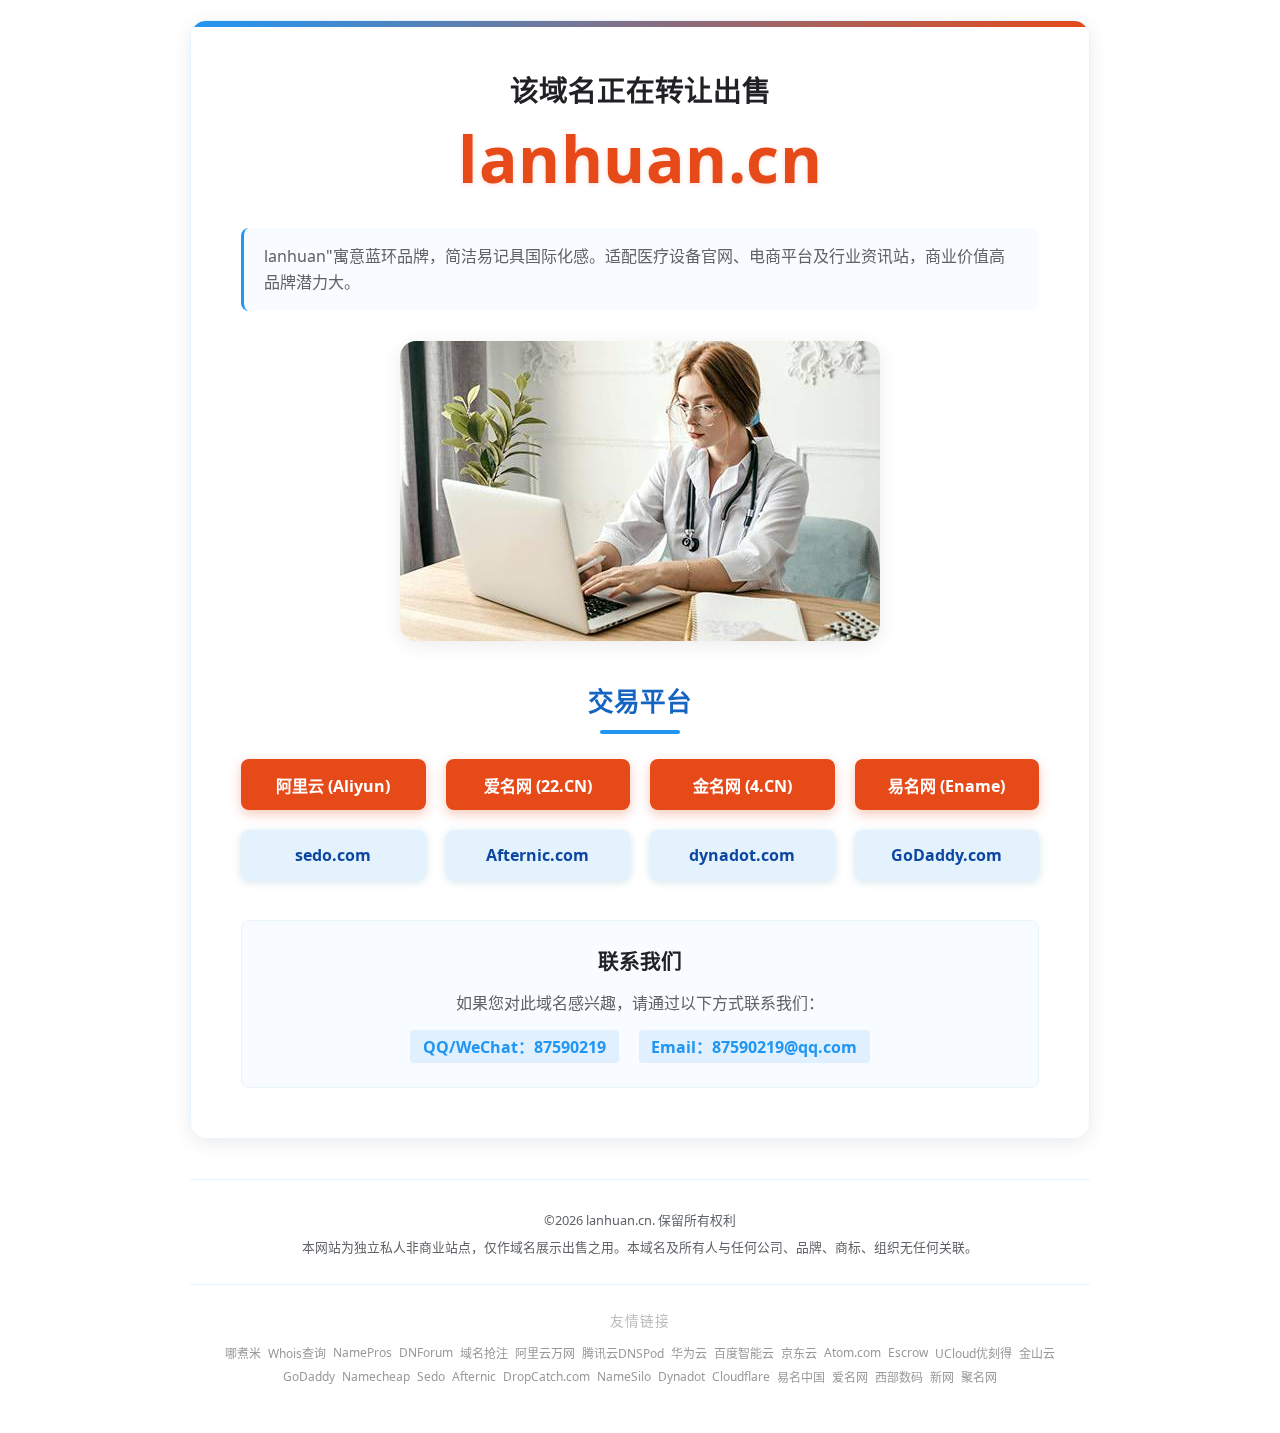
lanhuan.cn (640, 159)
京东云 (799, 1353)
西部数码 (899, 1377)
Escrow (908, 1352)
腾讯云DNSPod (623, 1353)
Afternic (474, 1376)
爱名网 (850, 1377)
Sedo (431, 1376)
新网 (942, 1377)
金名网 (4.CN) (742, 786)
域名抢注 (484, 1353)
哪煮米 (243, 1353)
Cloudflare (741, 1376)
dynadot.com (742, 855)
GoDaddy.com (946, 855)
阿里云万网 (545, 1353)
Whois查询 (297, 1353)
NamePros (362, 1352)
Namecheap (376, 1376)
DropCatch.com (546, 1376)
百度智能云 (744, 1353)
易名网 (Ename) (946, 786)
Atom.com (852, 1352)
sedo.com (333, 855)
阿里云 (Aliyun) (333, 786)
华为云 (689, 1353)
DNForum (426, 1352)
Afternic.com (537, 855)
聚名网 (979, 1377)
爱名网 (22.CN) (538, 786)
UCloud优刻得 (973, 1353)
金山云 (1037, 1353)
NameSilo (624, 1376)
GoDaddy (309, 1376)
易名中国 (801, 1377)
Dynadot (681, 1376)
